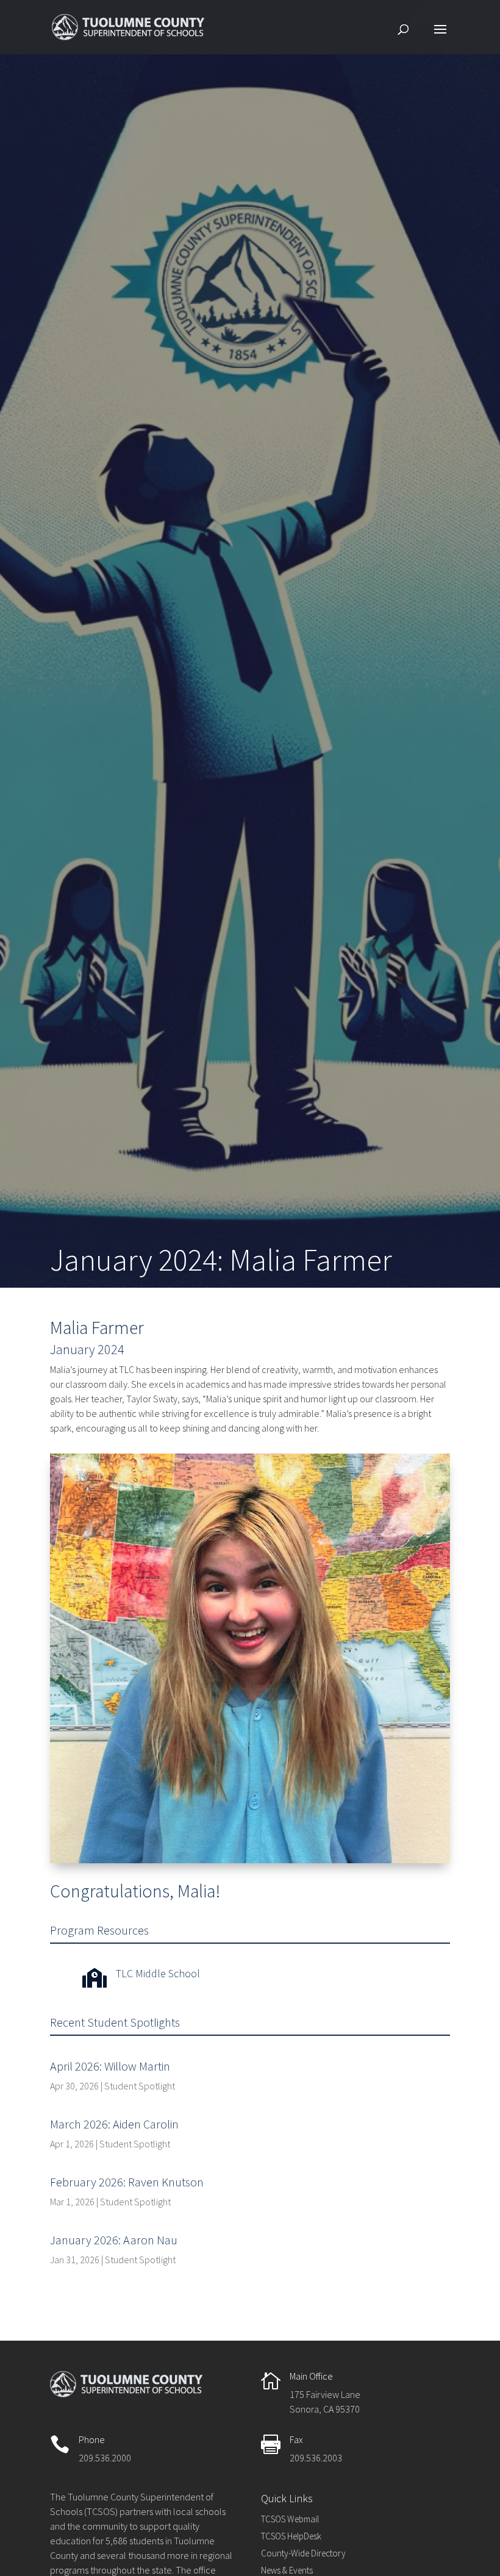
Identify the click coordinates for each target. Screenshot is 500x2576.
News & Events (287, 2570)
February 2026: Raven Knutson (127, 2182)
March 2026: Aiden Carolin (114, 2124)
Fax (296, 2439)
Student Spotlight (140, 2086)
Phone (92, 2439)
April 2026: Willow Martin (110, 2066)
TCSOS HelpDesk (291, 2536)
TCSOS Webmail (290, 2519)
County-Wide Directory (303, 2553)
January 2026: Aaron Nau (114, 2240)
